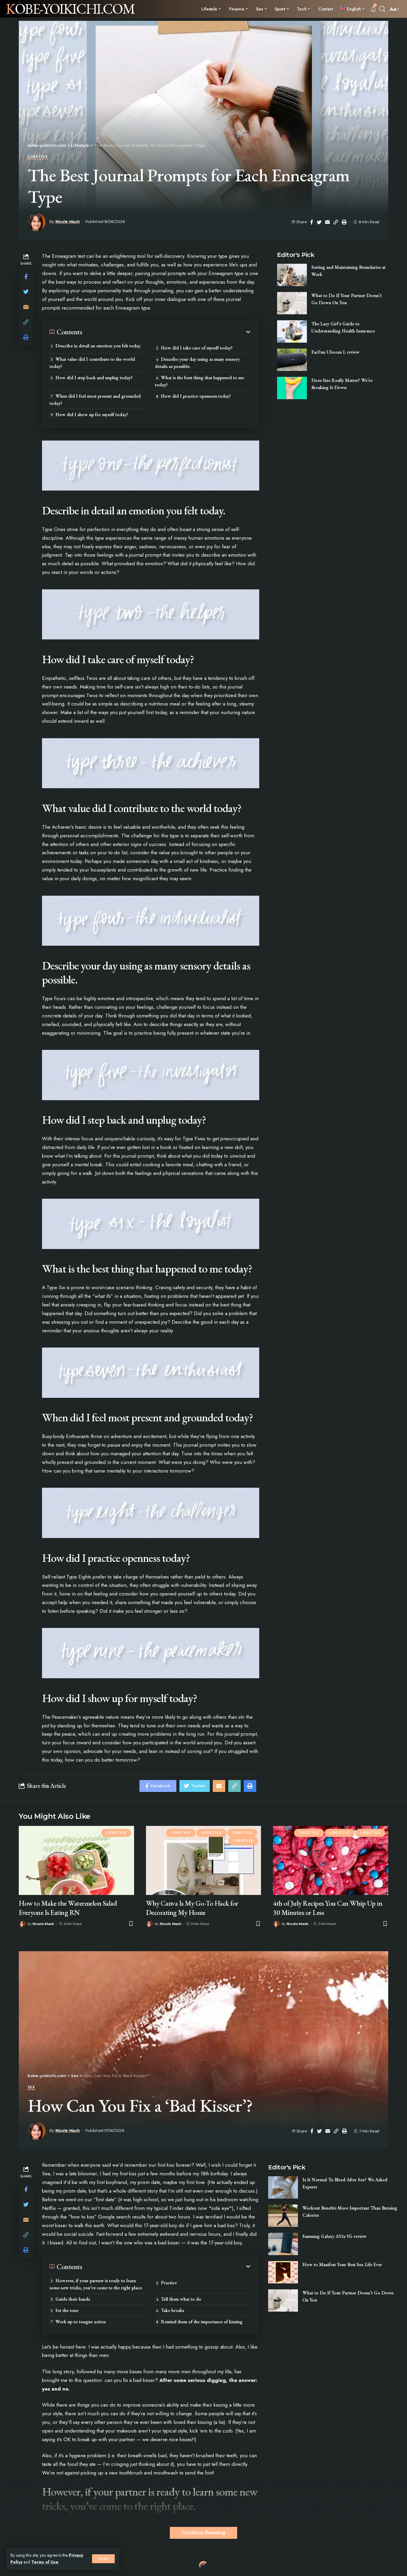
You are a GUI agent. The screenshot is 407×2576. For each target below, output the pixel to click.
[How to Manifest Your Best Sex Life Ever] (283, 2272)
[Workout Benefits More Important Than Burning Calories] (283, 2216)
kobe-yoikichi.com (70, 9)
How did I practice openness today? (196, 396)
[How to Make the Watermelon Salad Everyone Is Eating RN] (76, 1860)
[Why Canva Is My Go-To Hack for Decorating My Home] (204, 1860)
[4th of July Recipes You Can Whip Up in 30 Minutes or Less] (331, 1860)
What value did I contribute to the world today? (92, 363)
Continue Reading (203, 2533)
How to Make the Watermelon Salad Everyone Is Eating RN (68, 1908)
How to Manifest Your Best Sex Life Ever (342, 2264)
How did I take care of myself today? (197, 348)
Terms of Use (45, 2562)
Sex (31, 2088)
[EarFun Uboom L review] (292, 360)
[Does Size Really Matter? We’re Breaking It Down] (292, 388)
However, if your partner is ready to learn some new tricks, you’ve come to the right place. (97, 2284)
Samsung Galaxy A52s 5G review (334, 2236)
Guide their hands (73, 2299)
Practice (169, 2283)
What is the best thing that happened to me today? (199, 381)
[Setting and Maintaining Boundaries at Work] (292, 275)
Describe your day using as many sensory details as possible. (197, 363)
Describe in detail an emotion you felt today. (98, 346)
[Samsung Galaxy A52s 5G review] (283, 2244)
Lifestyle (38, 157)
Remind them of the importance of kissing (202, 2322)
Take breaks (173, 2310)
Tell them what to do (181, 2299)
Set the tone (67, 2310)
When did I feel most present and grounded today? (95, 400)
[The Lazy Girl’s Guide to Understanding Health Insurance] (292, 331)
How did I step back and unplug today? (94, 378)
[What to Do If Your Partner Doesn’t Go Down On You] (292, 303)
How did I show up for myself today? (92, 414)
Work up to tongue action (81, 2322)
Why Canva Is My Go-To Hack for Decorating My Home (192, 1908)
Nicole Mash (68, 222)
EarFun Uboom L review (335, 352)
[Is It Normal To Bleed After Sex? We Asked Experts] (283, 2187)
